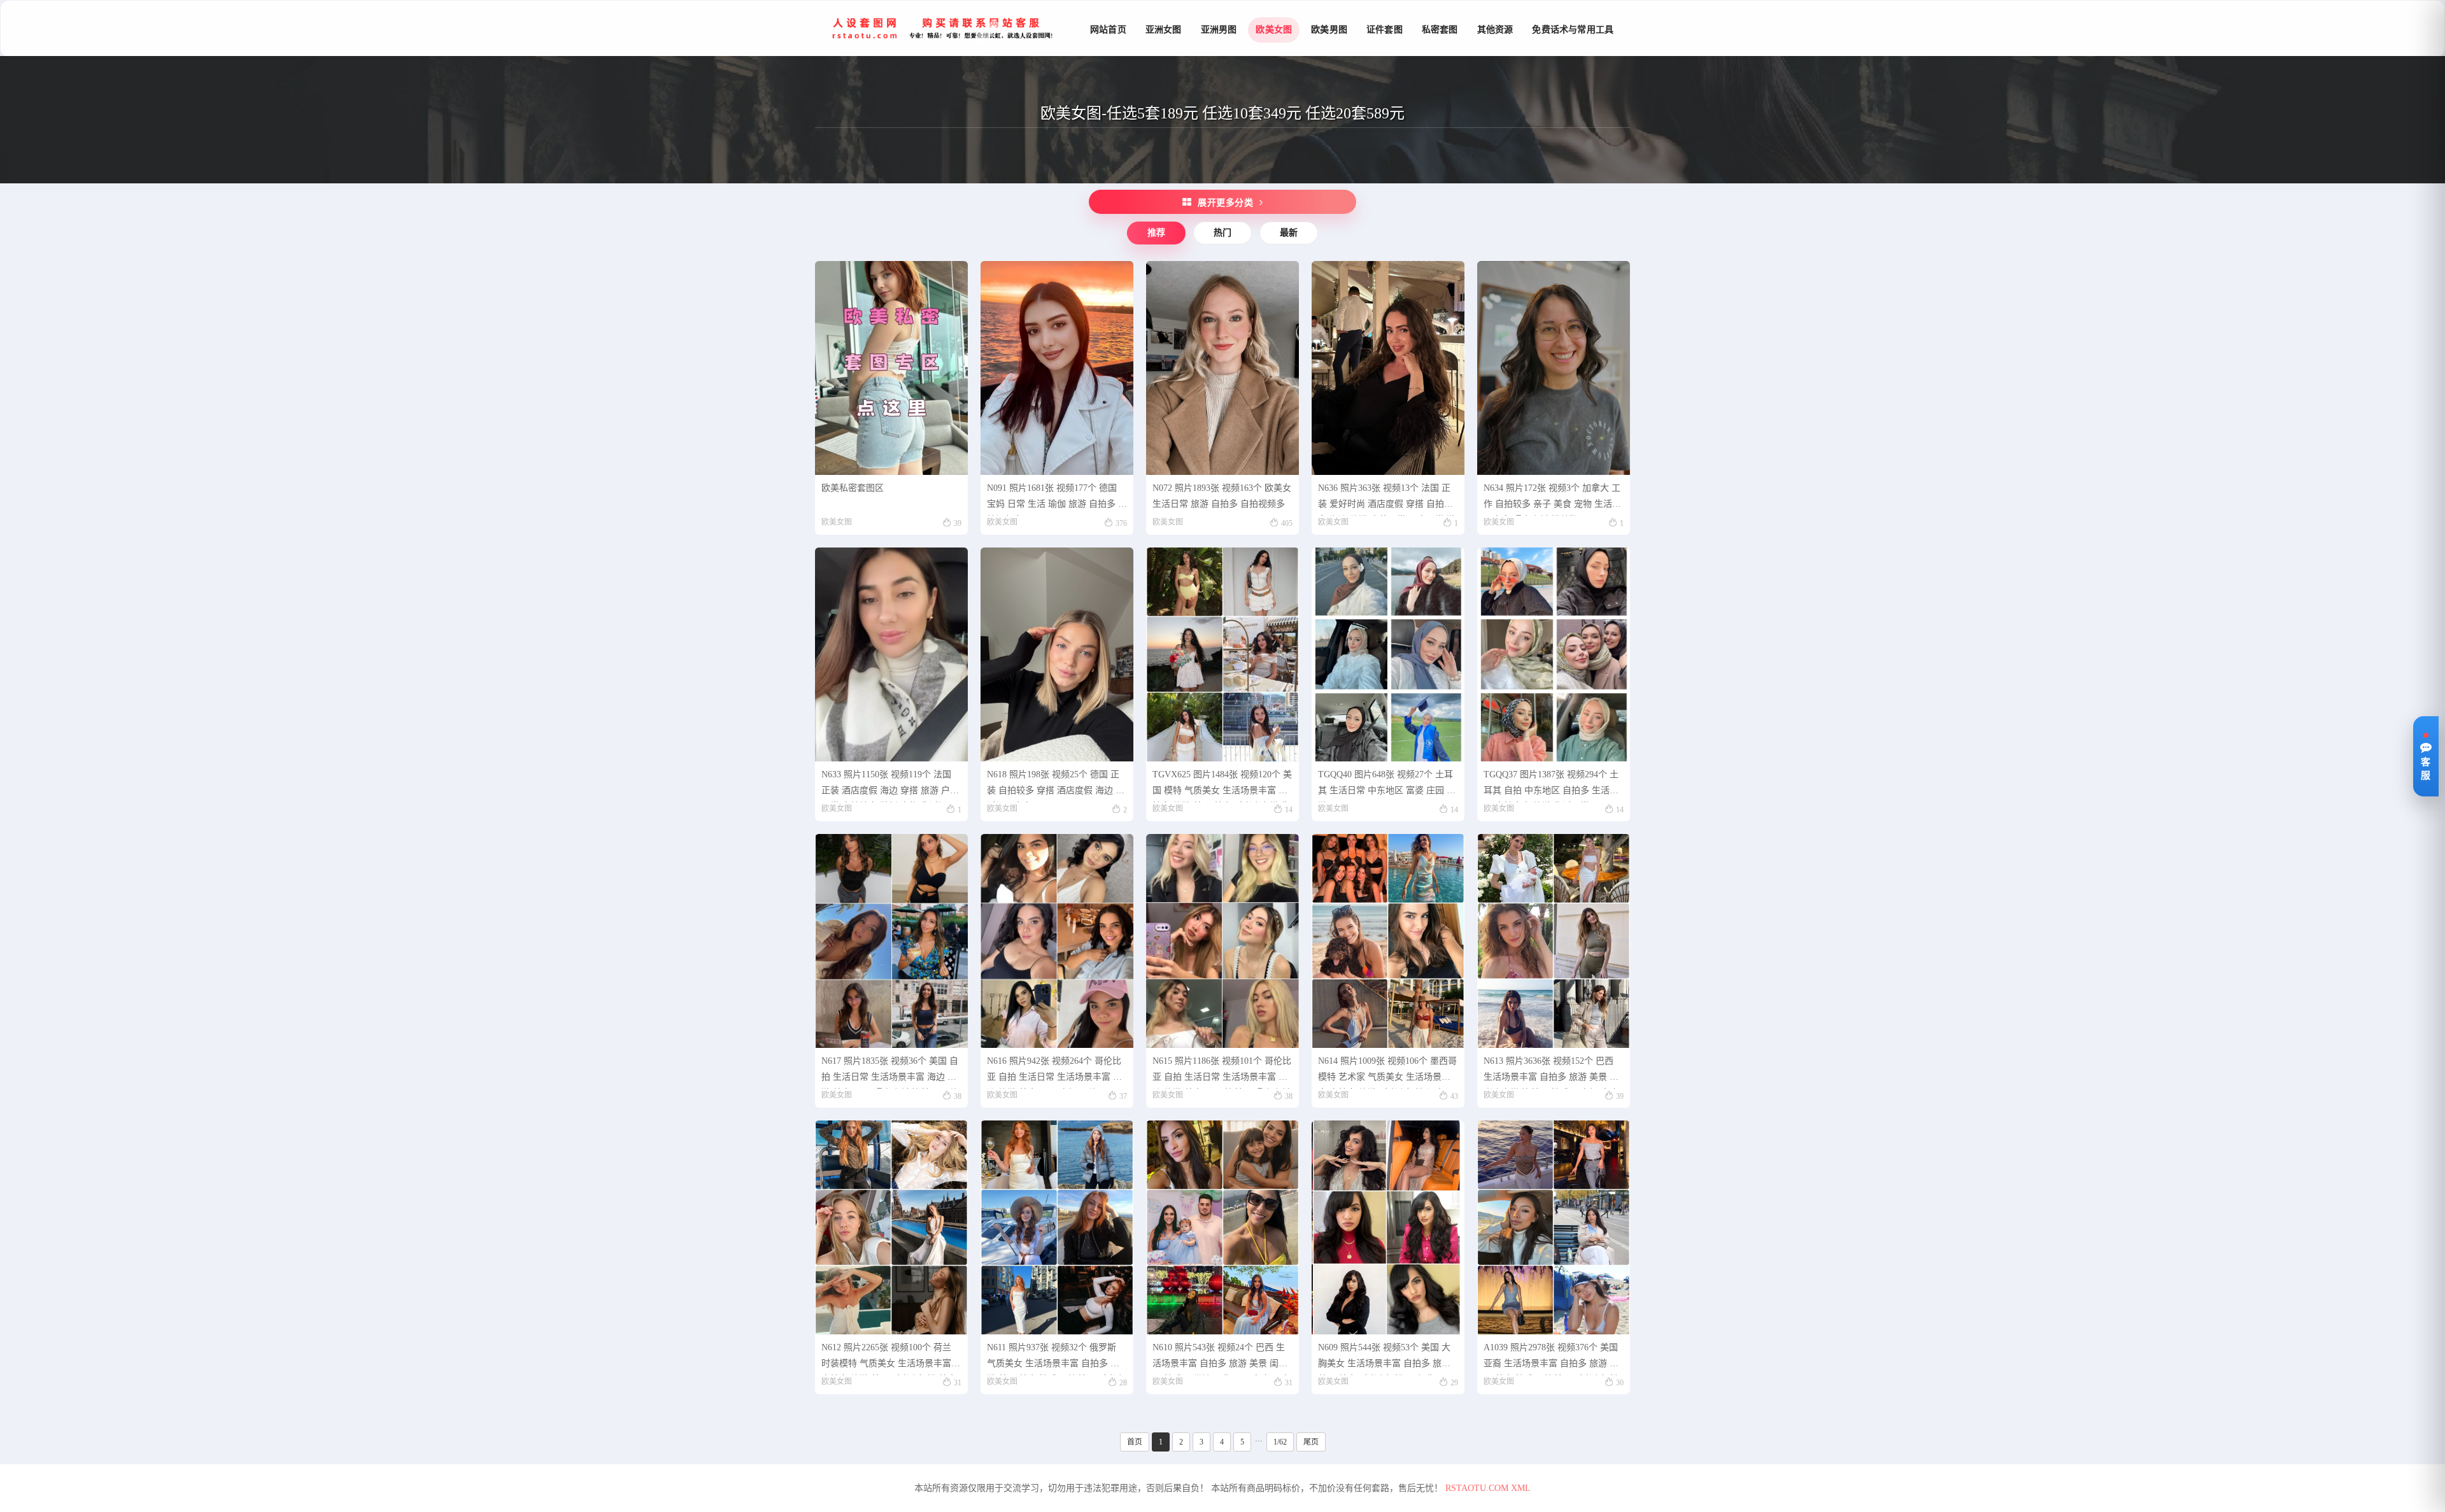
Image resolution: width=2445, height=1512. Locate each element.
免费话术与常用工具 (1573, 30)
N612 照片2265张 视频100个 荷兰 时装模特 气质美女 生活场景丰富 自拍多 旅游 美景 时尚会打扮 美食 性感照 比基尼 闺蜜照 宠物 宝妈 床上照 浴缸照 (890, 1359)
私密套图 (1440, 30)
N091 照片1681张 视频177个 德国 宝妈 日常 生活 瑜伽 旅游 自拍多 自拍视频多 (1057, 499)
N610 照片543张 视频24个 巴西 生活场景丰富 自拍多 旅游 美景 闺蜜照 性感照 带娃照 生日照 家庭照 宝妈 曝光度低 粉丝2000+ (1221, 1359)
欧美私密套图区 (853, 488)
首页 (1135, 1442)
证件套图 (1385, 30)
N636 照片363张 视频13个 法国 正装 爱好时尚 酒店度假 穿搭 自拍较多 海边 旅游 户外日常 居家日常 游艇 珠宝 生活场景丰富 (1387, 499)
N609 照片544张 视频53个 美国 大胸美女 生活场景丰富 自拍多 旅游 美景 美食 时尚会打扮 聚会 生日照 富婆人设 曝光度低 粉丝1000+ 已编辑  (1387, 1359)
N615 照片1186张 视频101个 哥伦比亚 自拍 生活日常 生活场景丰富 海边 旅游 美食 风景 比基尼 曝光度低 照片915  (1222, 1072)
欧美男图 (1329, 30)
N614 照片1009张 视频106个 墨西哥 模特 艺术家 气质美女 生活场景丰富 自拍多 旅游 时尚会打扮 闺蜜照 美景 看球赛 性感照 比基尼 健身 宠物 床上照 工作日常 (1387, 1072)
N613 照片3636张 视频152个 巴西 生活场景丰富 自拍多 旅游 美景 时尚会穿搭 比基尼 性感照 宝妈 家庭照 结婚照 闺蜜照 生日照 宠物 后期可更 (1552, 1072)
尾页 (1311, 1442)
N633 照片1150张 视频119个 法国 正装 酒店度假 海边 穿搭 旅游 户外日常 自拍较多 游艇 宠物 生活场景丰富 (890, 786)
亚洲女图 (1164, 30)
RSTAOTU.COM (1477, 1488)
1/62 (1280, 1442)
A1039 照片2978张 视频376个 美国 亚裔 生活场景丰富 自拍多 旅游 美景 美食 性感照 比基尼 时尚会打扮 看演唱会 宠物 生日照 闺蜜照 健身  (1551, 1359)
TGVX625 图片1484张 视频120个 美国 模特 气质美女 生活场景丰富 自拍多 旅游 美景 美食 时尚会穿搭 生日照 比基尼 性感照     (1222, 786)
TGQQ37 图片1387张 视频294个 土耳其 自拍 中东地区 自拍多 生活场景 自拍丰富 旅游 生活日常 (1551, 786)
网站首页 (1108, 30)
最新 (1289, 233)
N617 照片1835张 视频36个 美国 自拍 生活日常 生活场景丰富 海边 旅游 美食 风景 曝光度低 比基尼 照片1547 (890, 1072)
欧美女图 (1274, 30)
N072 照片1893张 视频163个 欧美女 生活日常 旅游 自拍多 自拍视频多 (1222, 496)
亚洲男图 (1219, 30)
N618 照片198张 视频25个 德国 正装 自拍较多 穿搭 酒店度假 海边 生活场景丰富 (1056, 786)
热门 (1222, 233)
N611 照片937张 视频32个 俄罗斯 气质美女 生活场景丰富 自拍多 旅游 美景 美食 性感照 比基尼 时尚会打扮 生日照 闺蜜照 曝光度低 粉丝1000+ (1056, 1359)
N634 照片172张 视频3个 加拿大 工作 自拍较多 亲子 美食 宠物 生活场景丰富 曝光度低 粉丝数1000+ (1552, 499)
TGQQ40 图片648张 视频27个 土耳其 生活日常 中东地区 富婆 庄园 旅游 (1387, 786)
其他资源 (1495, 30)
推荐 (1156, 233)
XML (1521, 1488)
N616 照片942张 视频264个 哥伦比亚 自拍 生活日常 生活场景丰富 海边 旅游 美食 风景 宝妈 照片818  (1054, 1072)
